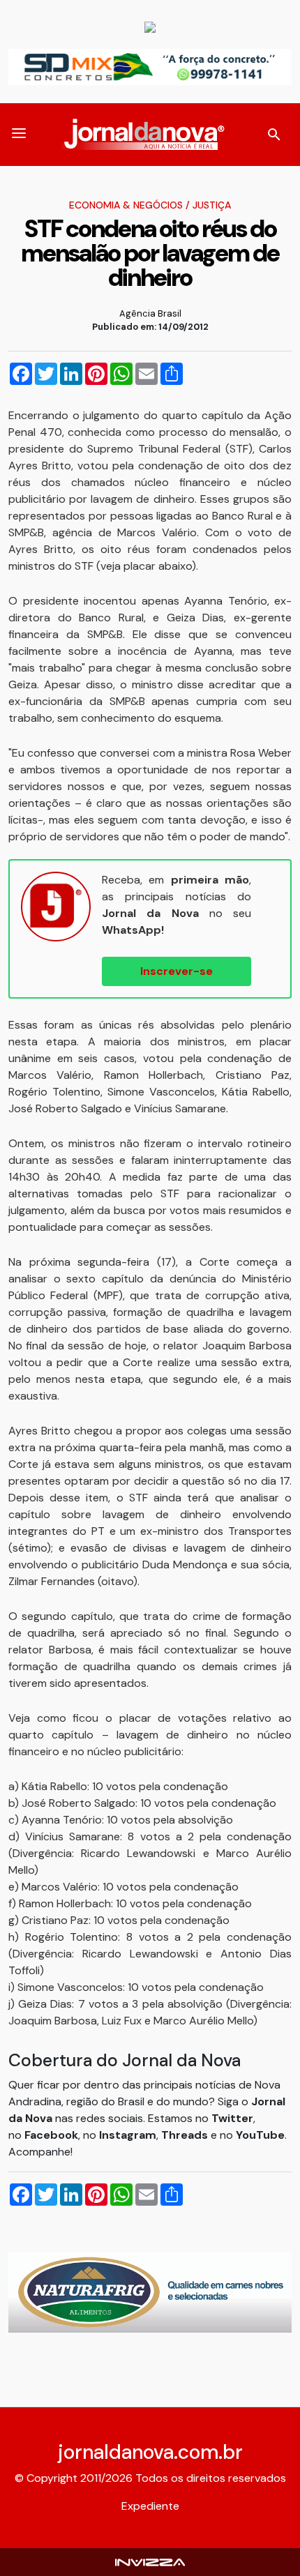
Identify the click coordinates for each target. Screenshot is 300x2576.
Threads (186, 2135)
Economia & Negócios (126, 205)
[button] (19, 135)
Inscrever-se (177, 971)
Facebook (51, 2135)
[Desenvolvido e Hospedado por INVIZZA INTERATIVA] (150, 2562)
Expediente (150, 2506)
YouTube (260, 2135)
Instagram (128, 2135)
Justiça (212, 205)
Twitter (232, 2118)
